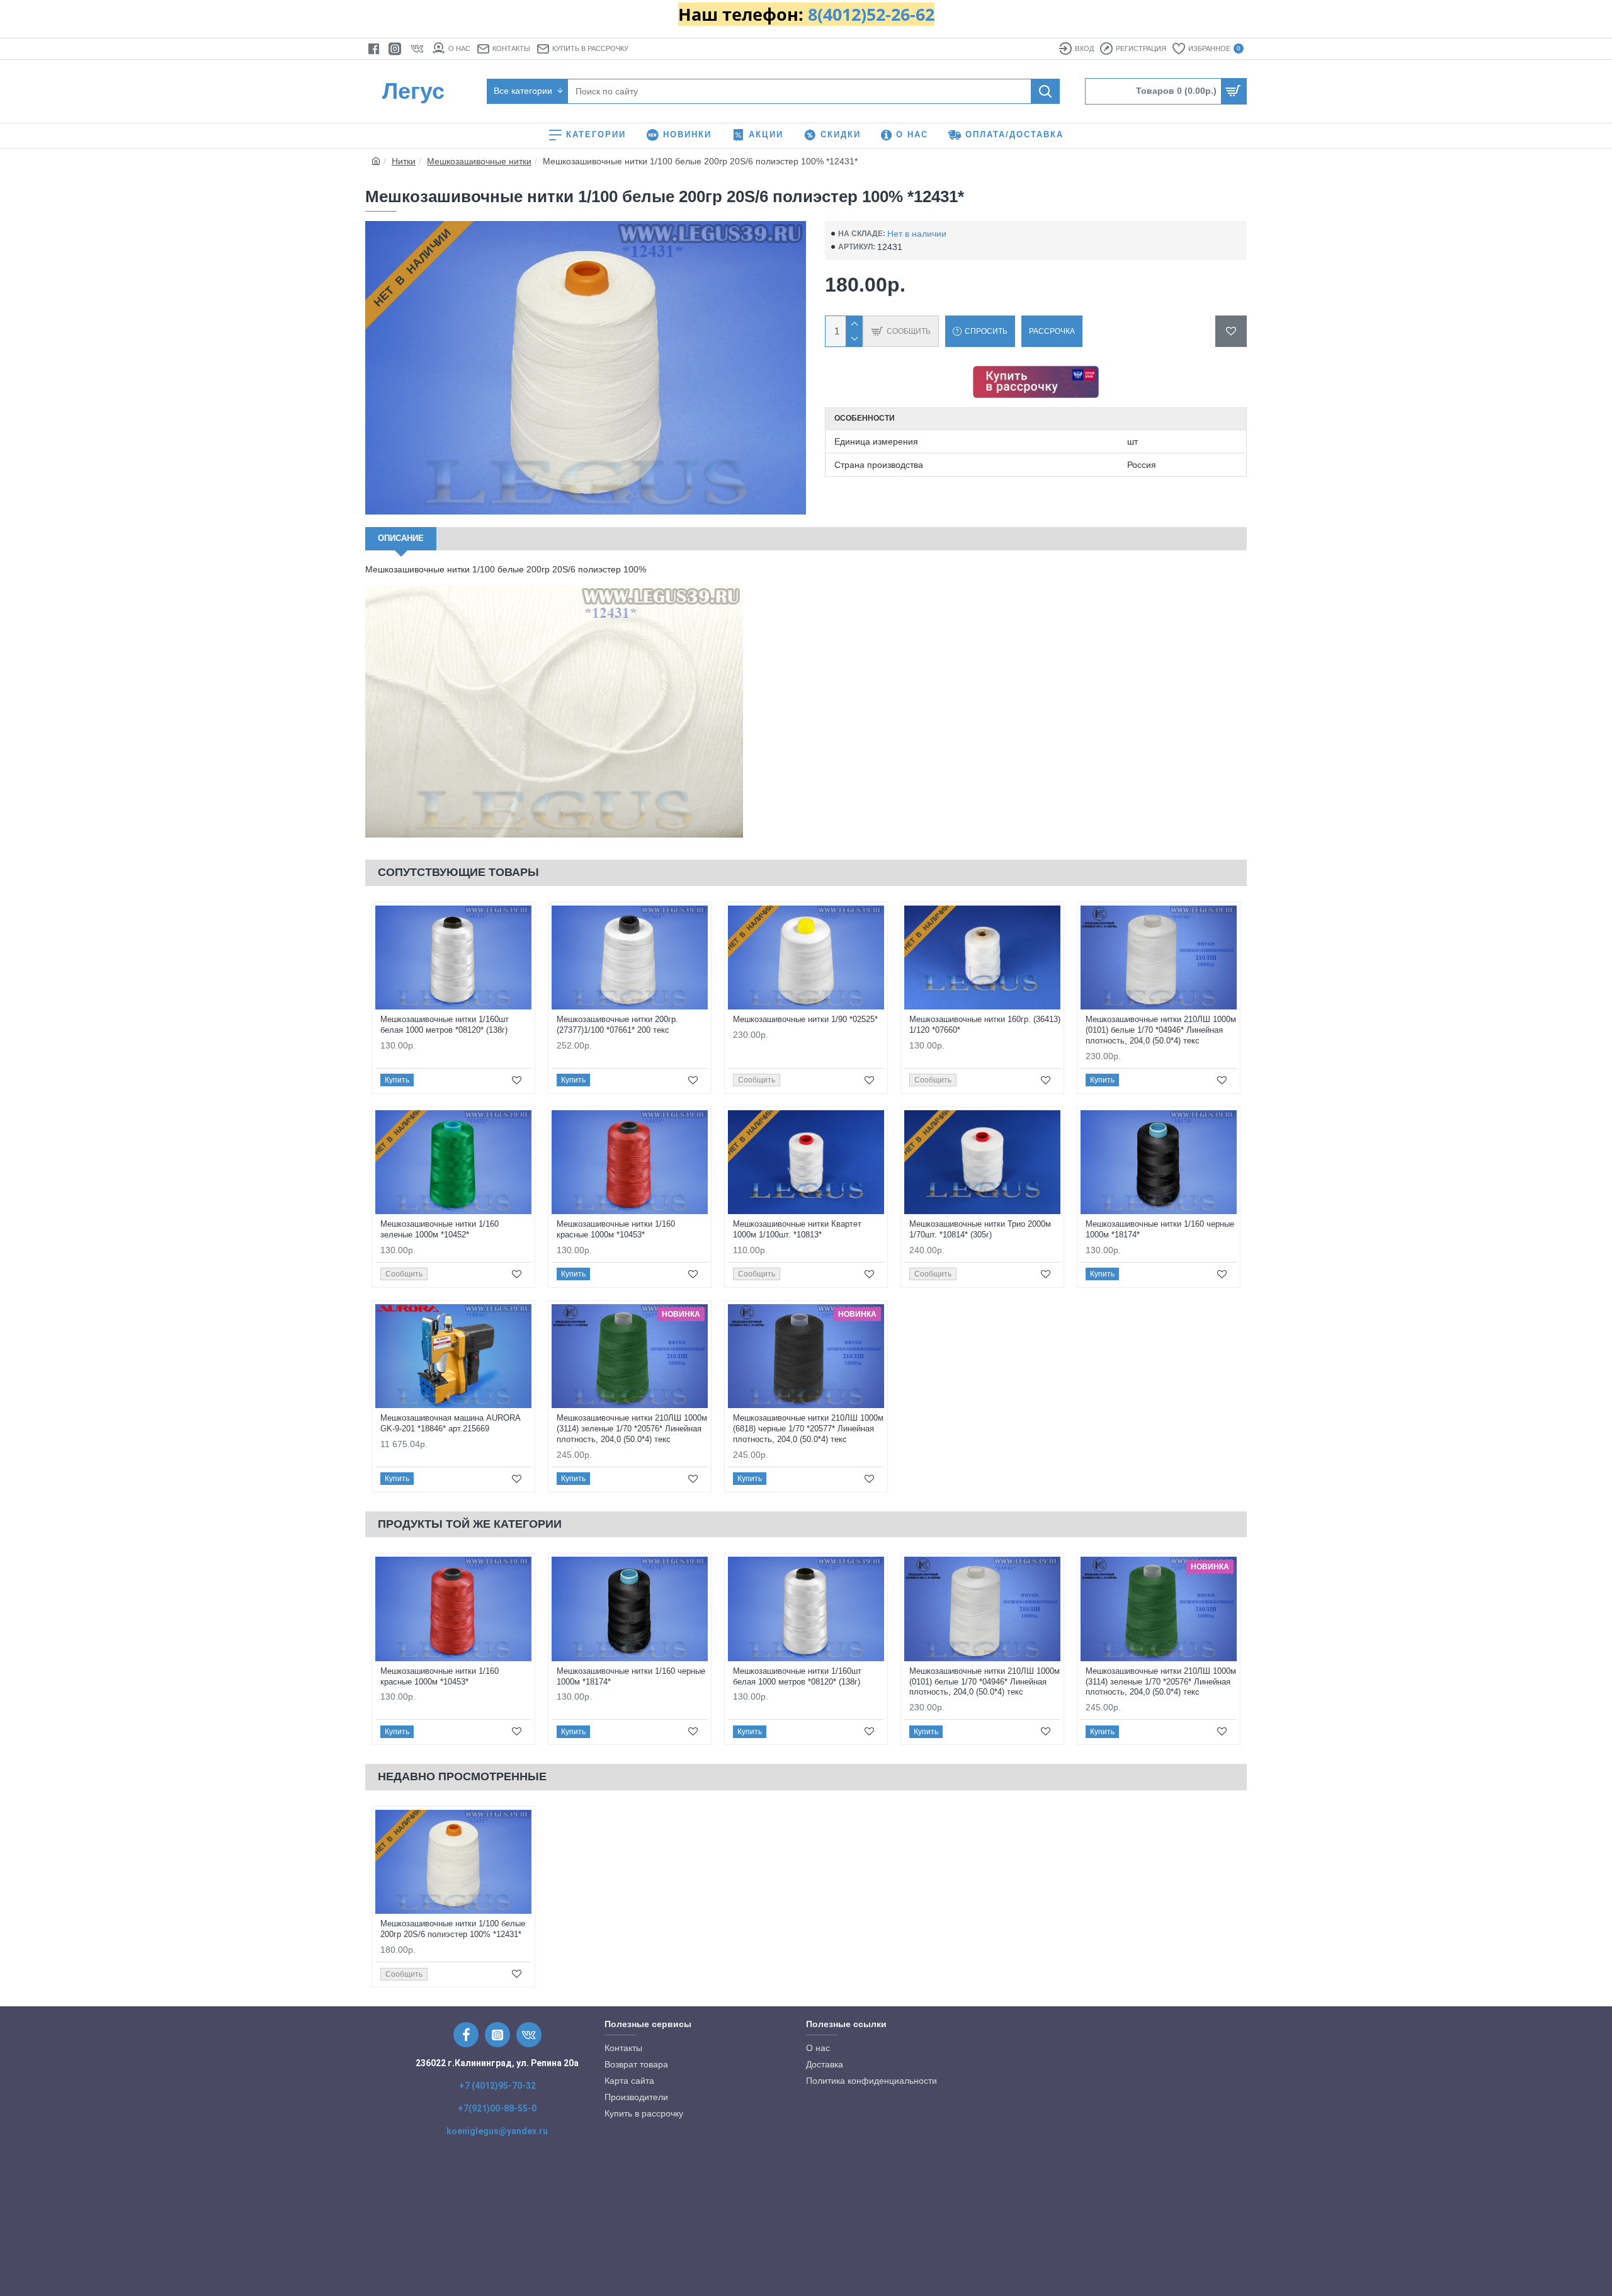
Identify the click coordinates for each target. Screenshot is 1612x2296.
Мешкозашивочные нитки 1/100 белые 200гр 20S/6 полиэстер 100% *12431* (453, 1929)
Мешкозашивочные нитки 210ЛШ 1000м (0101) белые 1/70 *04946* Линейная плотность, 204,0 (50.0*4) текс (1161, 1030)
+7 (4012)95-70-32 (497, 2086)
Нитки (404, 161)
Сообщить (757, 1080)
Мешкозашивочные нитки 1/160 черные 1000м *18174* (1160, 1229)
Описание (401, 538)
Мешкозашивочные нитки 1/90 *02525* (805, 1019)
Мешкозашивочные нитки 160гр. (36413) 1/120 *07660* (985, 1025)
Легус (413, 91)
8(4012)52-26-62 (871, 14)
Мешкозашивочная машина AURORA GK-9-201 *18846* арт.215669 (450, 1423)
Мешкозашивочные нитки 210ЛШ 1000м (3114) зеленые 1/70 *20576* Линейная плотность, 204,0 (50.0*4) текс (632, 1429)
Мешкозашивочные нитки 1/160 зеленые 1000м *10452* (440, 1229)
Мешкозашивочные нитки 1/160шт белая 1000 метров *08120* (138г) (445, 1025)
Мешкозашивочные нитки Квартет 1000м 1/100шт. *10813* (797, 1229)
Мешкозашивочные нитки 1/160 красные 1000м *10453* (616, 1229)
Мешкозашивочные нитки (479, 161)
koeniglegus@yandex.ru (497, 2131)
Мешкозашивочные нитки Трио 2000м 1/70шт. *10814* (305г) (980, 1229)
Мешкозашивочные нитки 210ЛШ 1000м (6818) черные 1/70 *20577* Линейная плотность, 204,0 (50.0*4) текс (808, 1429)
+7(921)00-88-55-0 (497, 2108)
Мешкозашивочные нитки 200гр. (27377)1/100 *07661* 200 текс (617, 1025)
